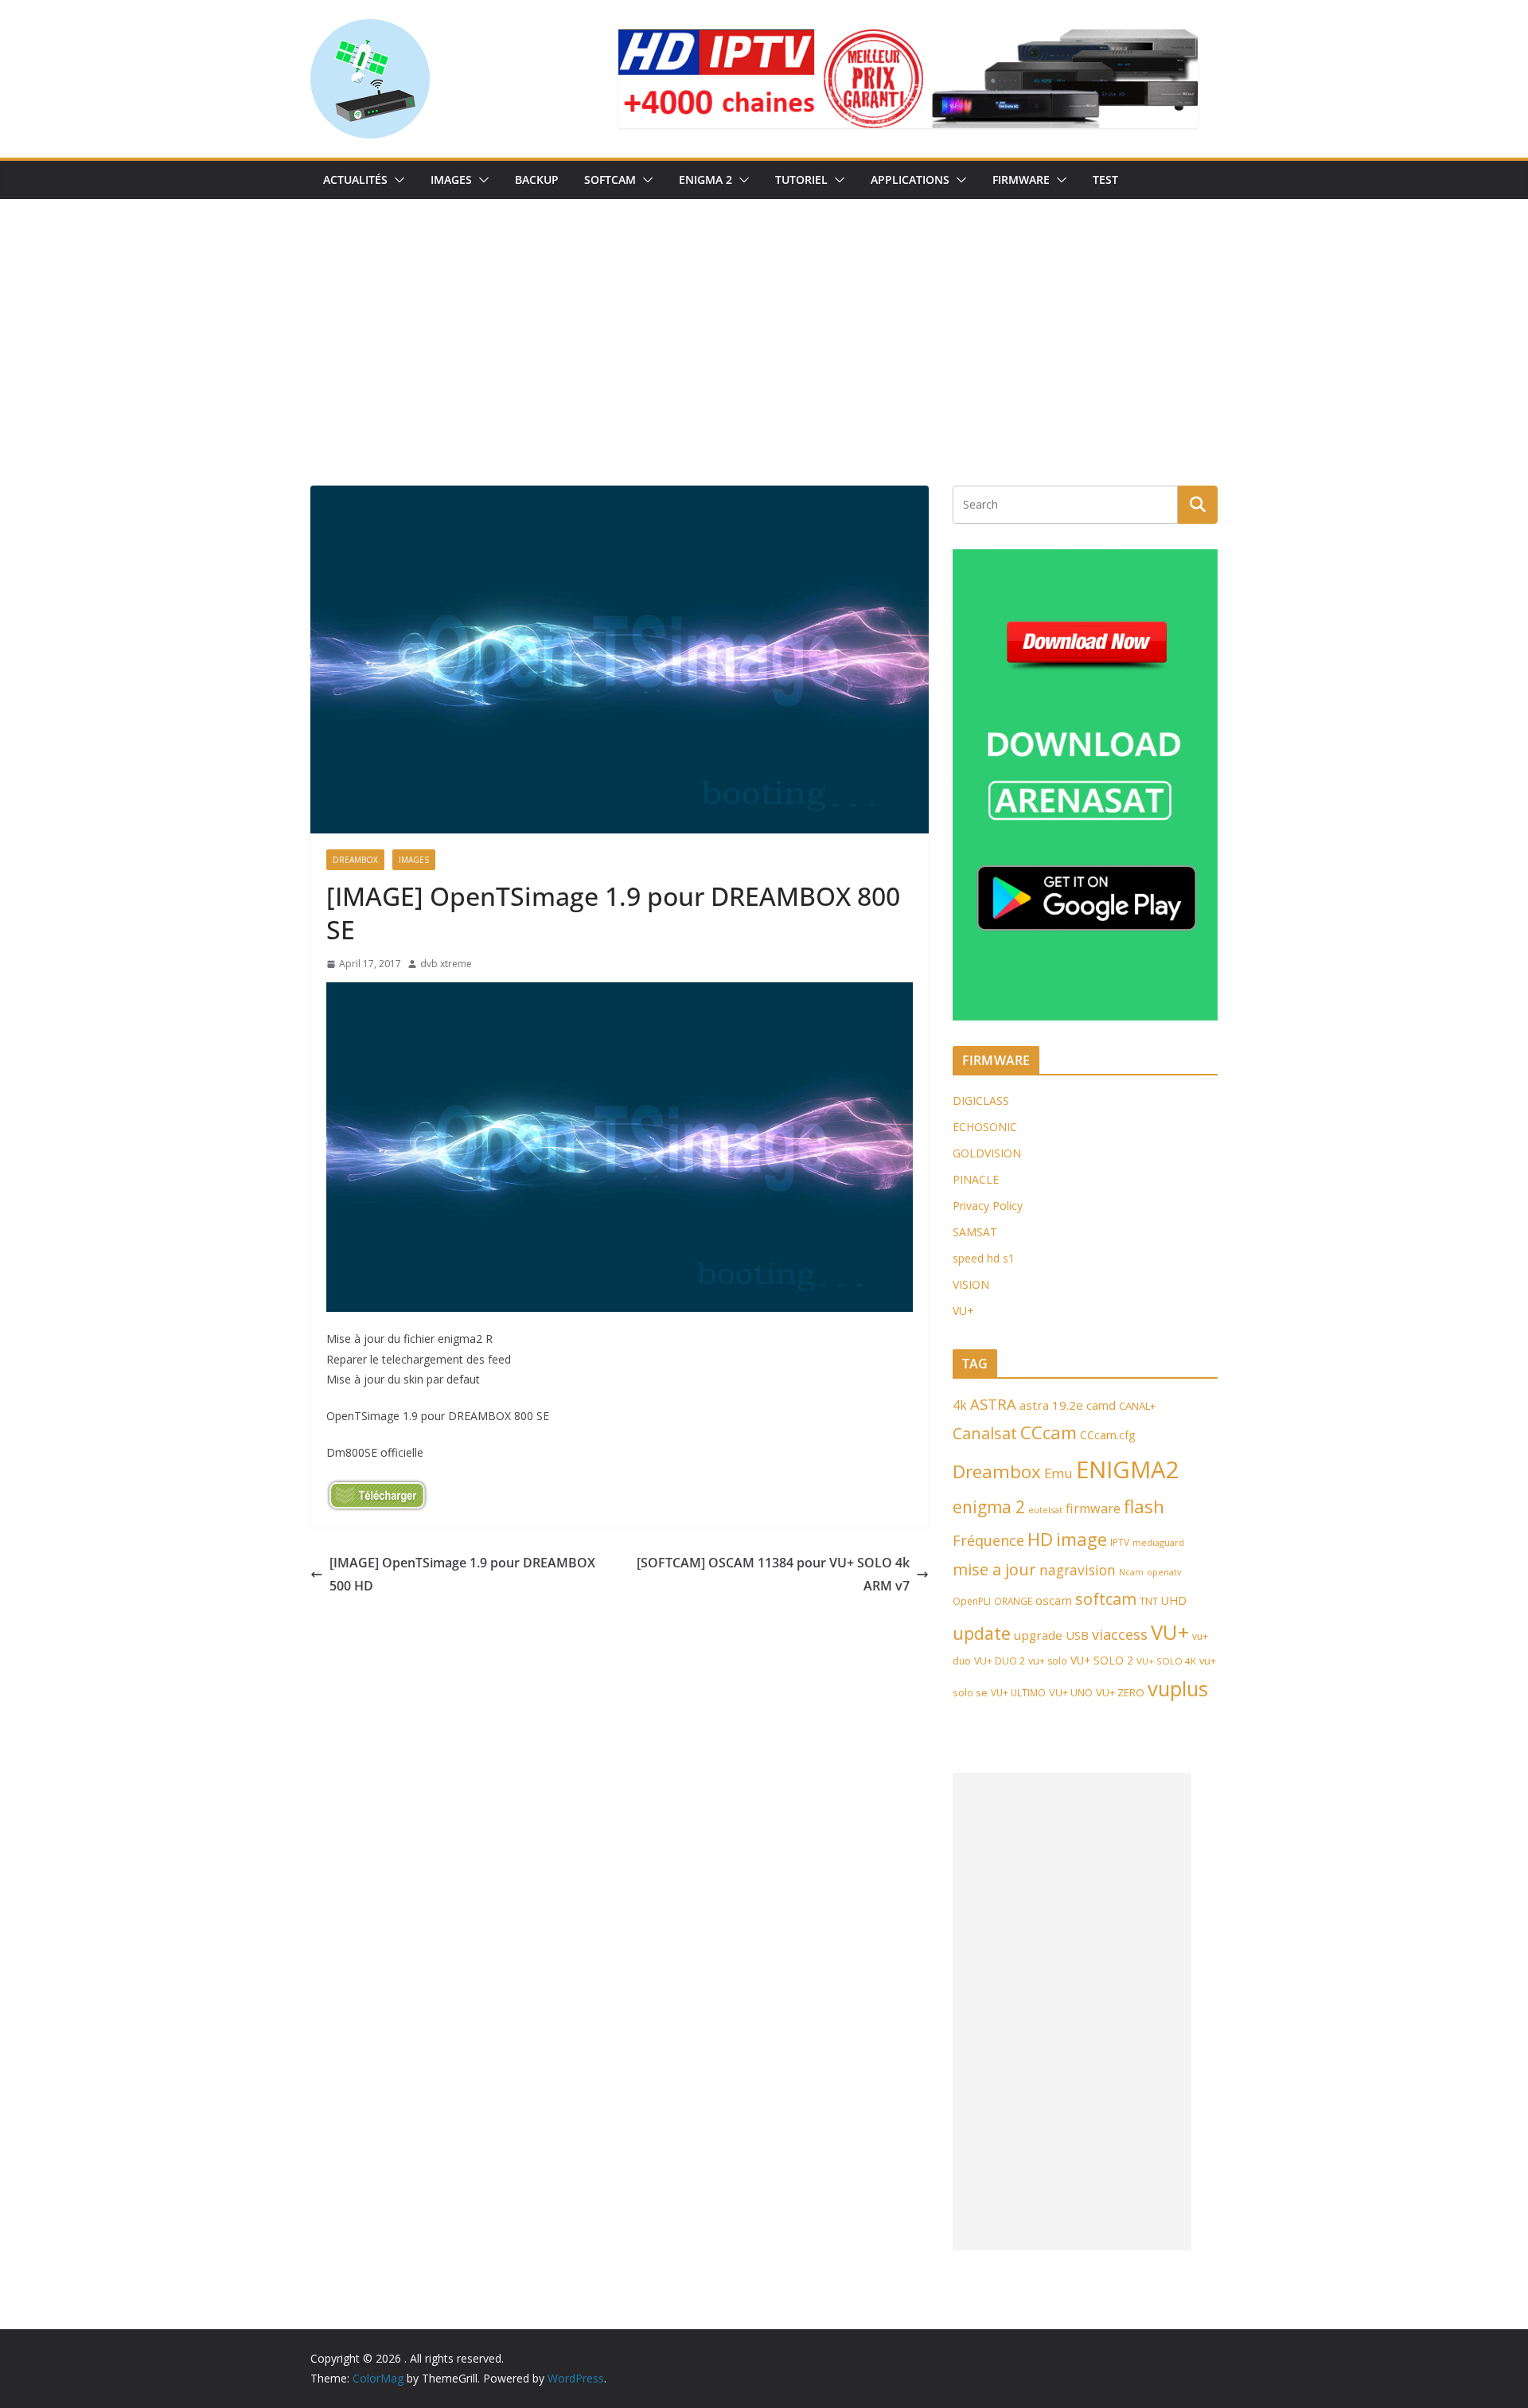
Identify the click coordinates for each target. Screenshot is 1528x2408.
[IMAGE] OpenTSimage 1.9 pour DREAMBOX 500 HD (462, 1574)
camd (1101, 1405)
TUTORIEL (801, 180)
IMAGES (451, 180)
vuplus (1178, 1688)
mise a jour (994, 1569)
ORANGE (1013, 1601)
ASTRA (993, 1404)
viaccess (1120, 1634)
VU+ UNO (1071, 1692)
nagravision (1078, 1570)
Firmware (1021, 180)
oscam (1054, 1600)
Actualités (355, 180)
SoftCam (610, 180)
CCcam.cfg (1107, 1435)
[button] (396, 180)
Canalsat (985, 1433)
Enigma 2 (706, 180)
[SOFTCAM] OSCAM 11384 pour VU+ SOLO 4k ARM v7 (773, 1574)
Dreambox (997, 1471)
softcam (1106, 1598)
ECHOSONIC (985, 1127)
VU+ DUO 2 (1000, 1661)
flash (1144, 1506)
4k (960, 1405)
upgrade (1038, 1635)
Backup (537, 180)
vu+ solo (1048, 1661)
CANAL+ (1137, 1406)
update (982, 1633)
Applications (910, 180)
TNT (1149, 1601)
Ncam (1131, 1572)
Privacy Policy (988, 1206)
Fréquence (988, 1540)
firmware (1093, 1508)
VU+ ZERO (1120, 1692)
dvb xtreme (446, 964)
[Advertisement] (764, 318)
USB (1077, 1635)
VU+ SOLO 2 (1102, 1660)
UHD (1174, 1600)
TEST (1105, 180)
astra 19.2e (1051, 1405)
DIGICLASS (981, 1101)
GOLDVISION (987, 1153)
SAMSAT (975, 1232)
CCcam (1049, 1432)
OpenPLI (972, 1601)
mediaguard (1158, 1542)
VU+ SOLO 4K (1166, 1661)
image (1082, 1539)
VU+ (963, 1311)
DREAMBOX (355, 860)
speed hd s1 (984, 1258)
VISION (971, 1284)
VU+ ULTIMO (1018, 1692)
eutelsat (1045, 1510)
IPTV (1120, 1542)
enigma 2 (989, 1507)
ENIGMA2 (1128, 1469)
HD (1040, 1539)
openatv (1164, 1572)
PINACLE (976, 1179)
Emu (1058, 1473)
